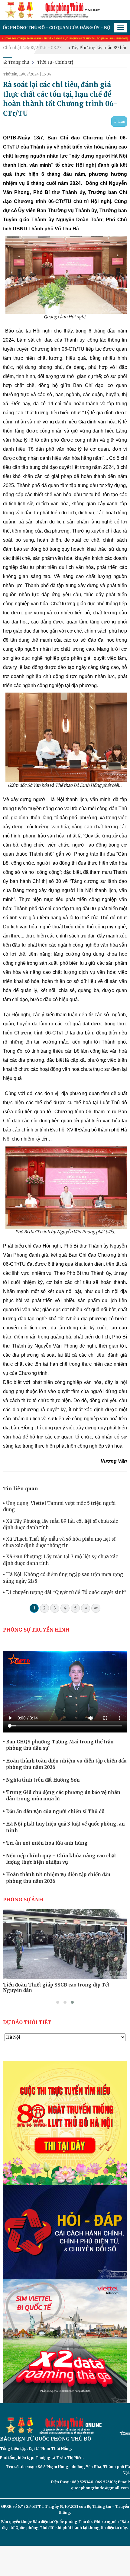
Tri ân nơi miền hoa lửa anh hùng (47, 1843)
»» (96, 1608)
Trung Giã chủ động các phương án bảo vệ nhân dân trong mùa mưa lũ (63, 1796)
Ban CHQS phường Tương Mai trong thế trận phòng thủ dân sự (60, 1745)
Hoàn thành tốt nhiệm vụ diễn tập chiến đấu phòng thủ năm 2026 (58, 1878)
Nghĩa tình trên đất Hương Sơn (43, 1780)
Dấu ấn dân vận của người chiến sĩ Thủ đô (55, 1811)
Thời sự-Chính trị (55, 62)
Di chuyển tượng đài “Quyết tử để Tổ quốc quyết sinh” (66, 1592)
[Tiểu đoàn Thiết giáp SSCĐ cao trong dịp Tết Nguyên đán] (65, 1944)
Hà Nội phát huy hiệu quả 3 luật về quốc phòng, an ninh (65, 1827)
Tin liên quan (21, 1488)
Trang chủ (18, 62)
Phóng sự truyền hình (36, 1630)
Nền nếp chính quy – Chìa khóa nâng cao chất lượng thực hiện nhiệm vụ (61, 1859)
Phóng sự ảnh (23, 1899)
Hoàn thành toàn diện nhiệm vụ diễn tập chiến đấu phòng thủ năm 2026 (66, 1764)
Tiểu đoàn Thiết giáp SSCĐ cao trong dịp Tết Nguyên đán (56, 1988)
